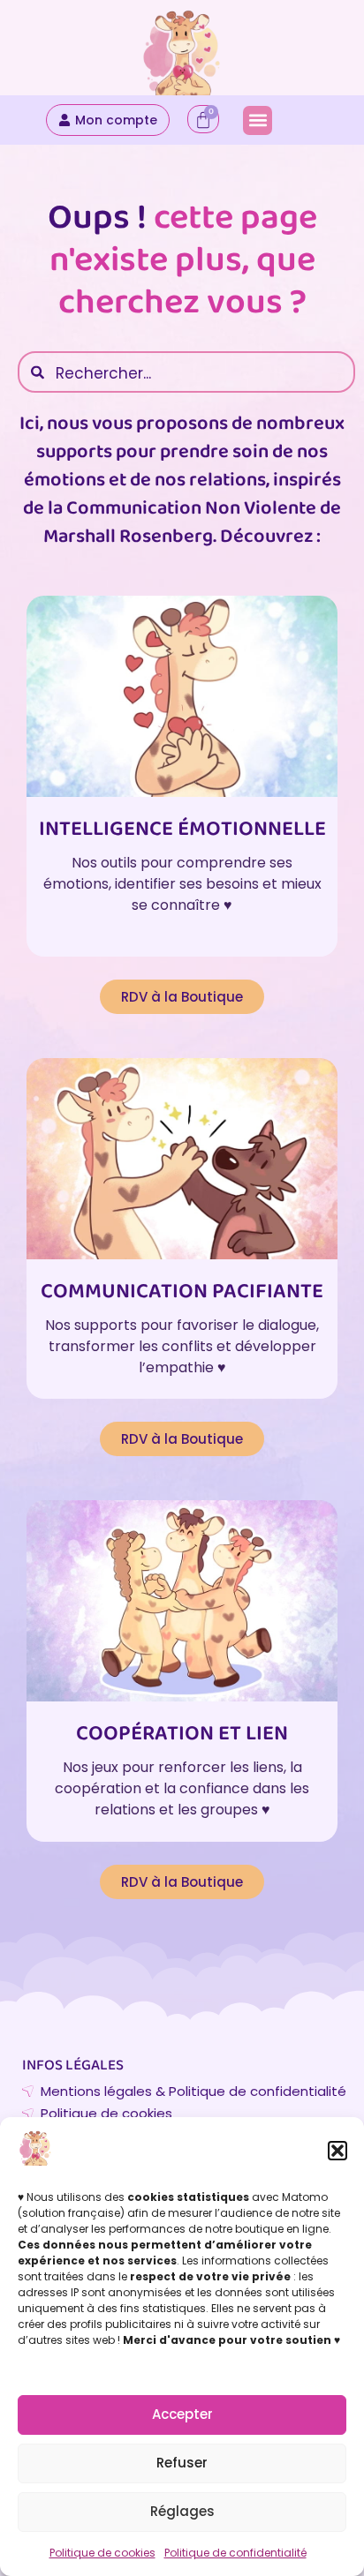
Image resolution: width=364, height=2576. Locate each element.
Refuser (182, 2463)
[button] (337, 2151)
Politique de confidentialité (235, 2553)
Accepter (182, 2414)
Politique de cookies (102, 2553)
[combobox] (186, 372)
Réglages (182, 2511)
